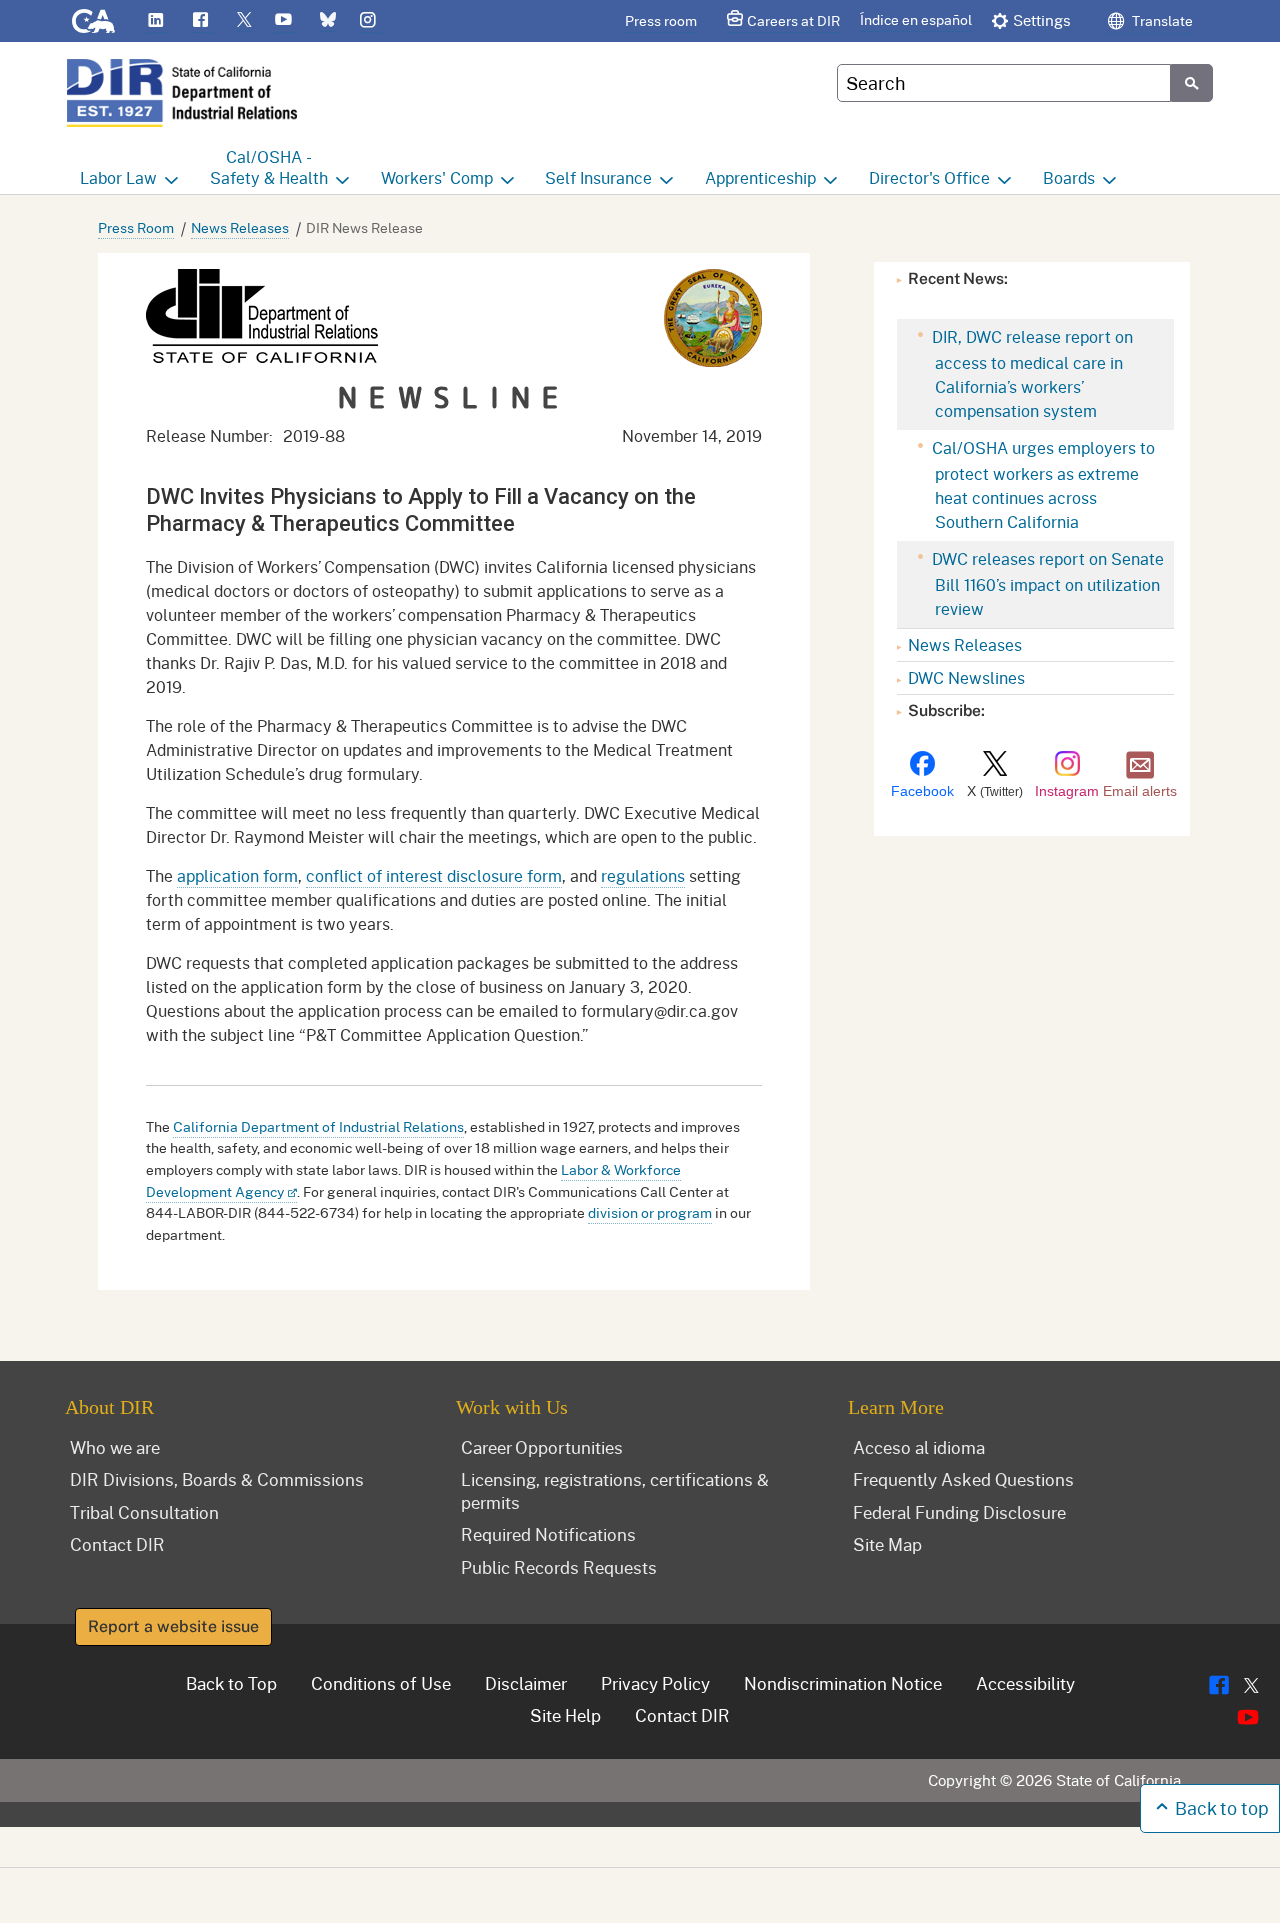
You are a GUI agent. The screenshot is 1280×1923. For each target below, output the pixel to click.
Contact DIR (117, 1544)
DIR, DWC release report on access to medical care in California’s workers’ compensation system (1030, 373)
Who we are (115, 1447)
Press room (661, 20)
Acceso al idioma (919, 1447)
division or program (650, 1212)
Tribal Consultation (144, 1512)
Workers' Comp (437, 177)
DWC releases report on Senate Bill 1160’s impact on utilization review (1046, 583)
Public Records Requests (559, 1567)
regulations (643, 875)
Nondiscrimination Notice (843, 1683)
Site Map (887, 1544)
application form (237, 875)
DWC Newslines (966, 677)
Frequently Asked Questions (963, 1479)
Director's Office (929, 177)
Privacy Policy (655, 1683)
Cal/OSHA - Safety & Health (269, 167)
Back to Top (231, 1683)
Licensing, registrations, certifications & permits (615, 1490)
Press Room (136, 227)
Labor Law (118, 177)
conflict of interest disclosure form (434, 875)
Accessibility (1025, 1683)
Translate (1161, 20)
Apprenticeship (760, 177)
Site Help (565, 1715)
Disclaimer (526, 1683)
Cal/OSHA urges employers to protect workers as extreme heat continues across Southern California (1041, 484)
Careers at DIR (793, 20)
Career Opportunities (542, 1447)
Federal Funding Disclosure (959, 1512)
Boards (1069, 177)
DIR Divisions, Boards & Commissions (217, 1479)
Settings (1042, 20)
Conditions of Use (381, 1683)
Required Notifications (548, 1534)
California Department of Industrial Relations (318, 1126)
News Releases (240, 227)
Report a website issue (173, 1626)
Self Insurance (598, 177)
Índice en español (916, 19)
